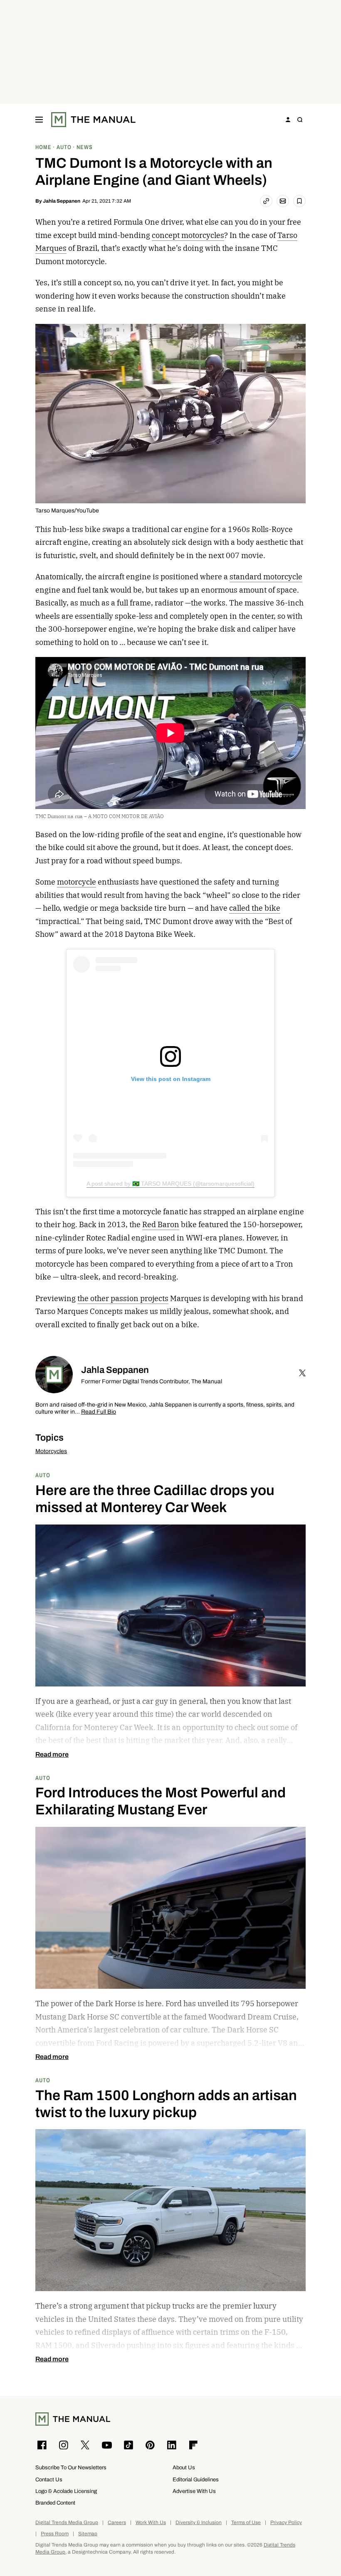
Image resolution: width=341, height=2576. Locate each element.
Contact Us (49, 2479)
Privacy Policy (286, 2523)
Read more (52, 1755)
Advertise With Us (194, 2491)
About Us (184, 2467)
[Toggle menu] (39, 120)
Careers (117, 2523)
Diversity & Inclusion (199, 2523)
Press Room (55, 2534)
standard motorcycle (266, 577)
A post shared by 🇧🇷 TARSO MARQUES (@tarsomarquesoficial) (170, 1184)
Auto (43, 1475)
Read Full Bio (99, 1412)
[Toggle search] (300, 120)
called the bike (255, 908)
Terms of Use (246, 2523)
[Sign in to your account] (288, 120)
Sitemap (88, 2534)
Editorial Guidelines (196, 2479)
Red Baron (161, 1224)
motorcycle (77, 882)
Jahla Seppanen (62, 201)
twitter (302, 1373)
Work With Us (151, 2523)
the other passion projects (123, 1298)
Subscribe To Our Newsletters (71, 2467)
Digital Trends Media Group (67, 2523)
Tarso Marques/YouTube (67, 511)
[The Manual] (93, 120)
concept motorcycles (188, 235)
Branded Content (55, 2503)
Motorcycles (51, 1451)
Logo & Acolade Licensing (66, 2491)
